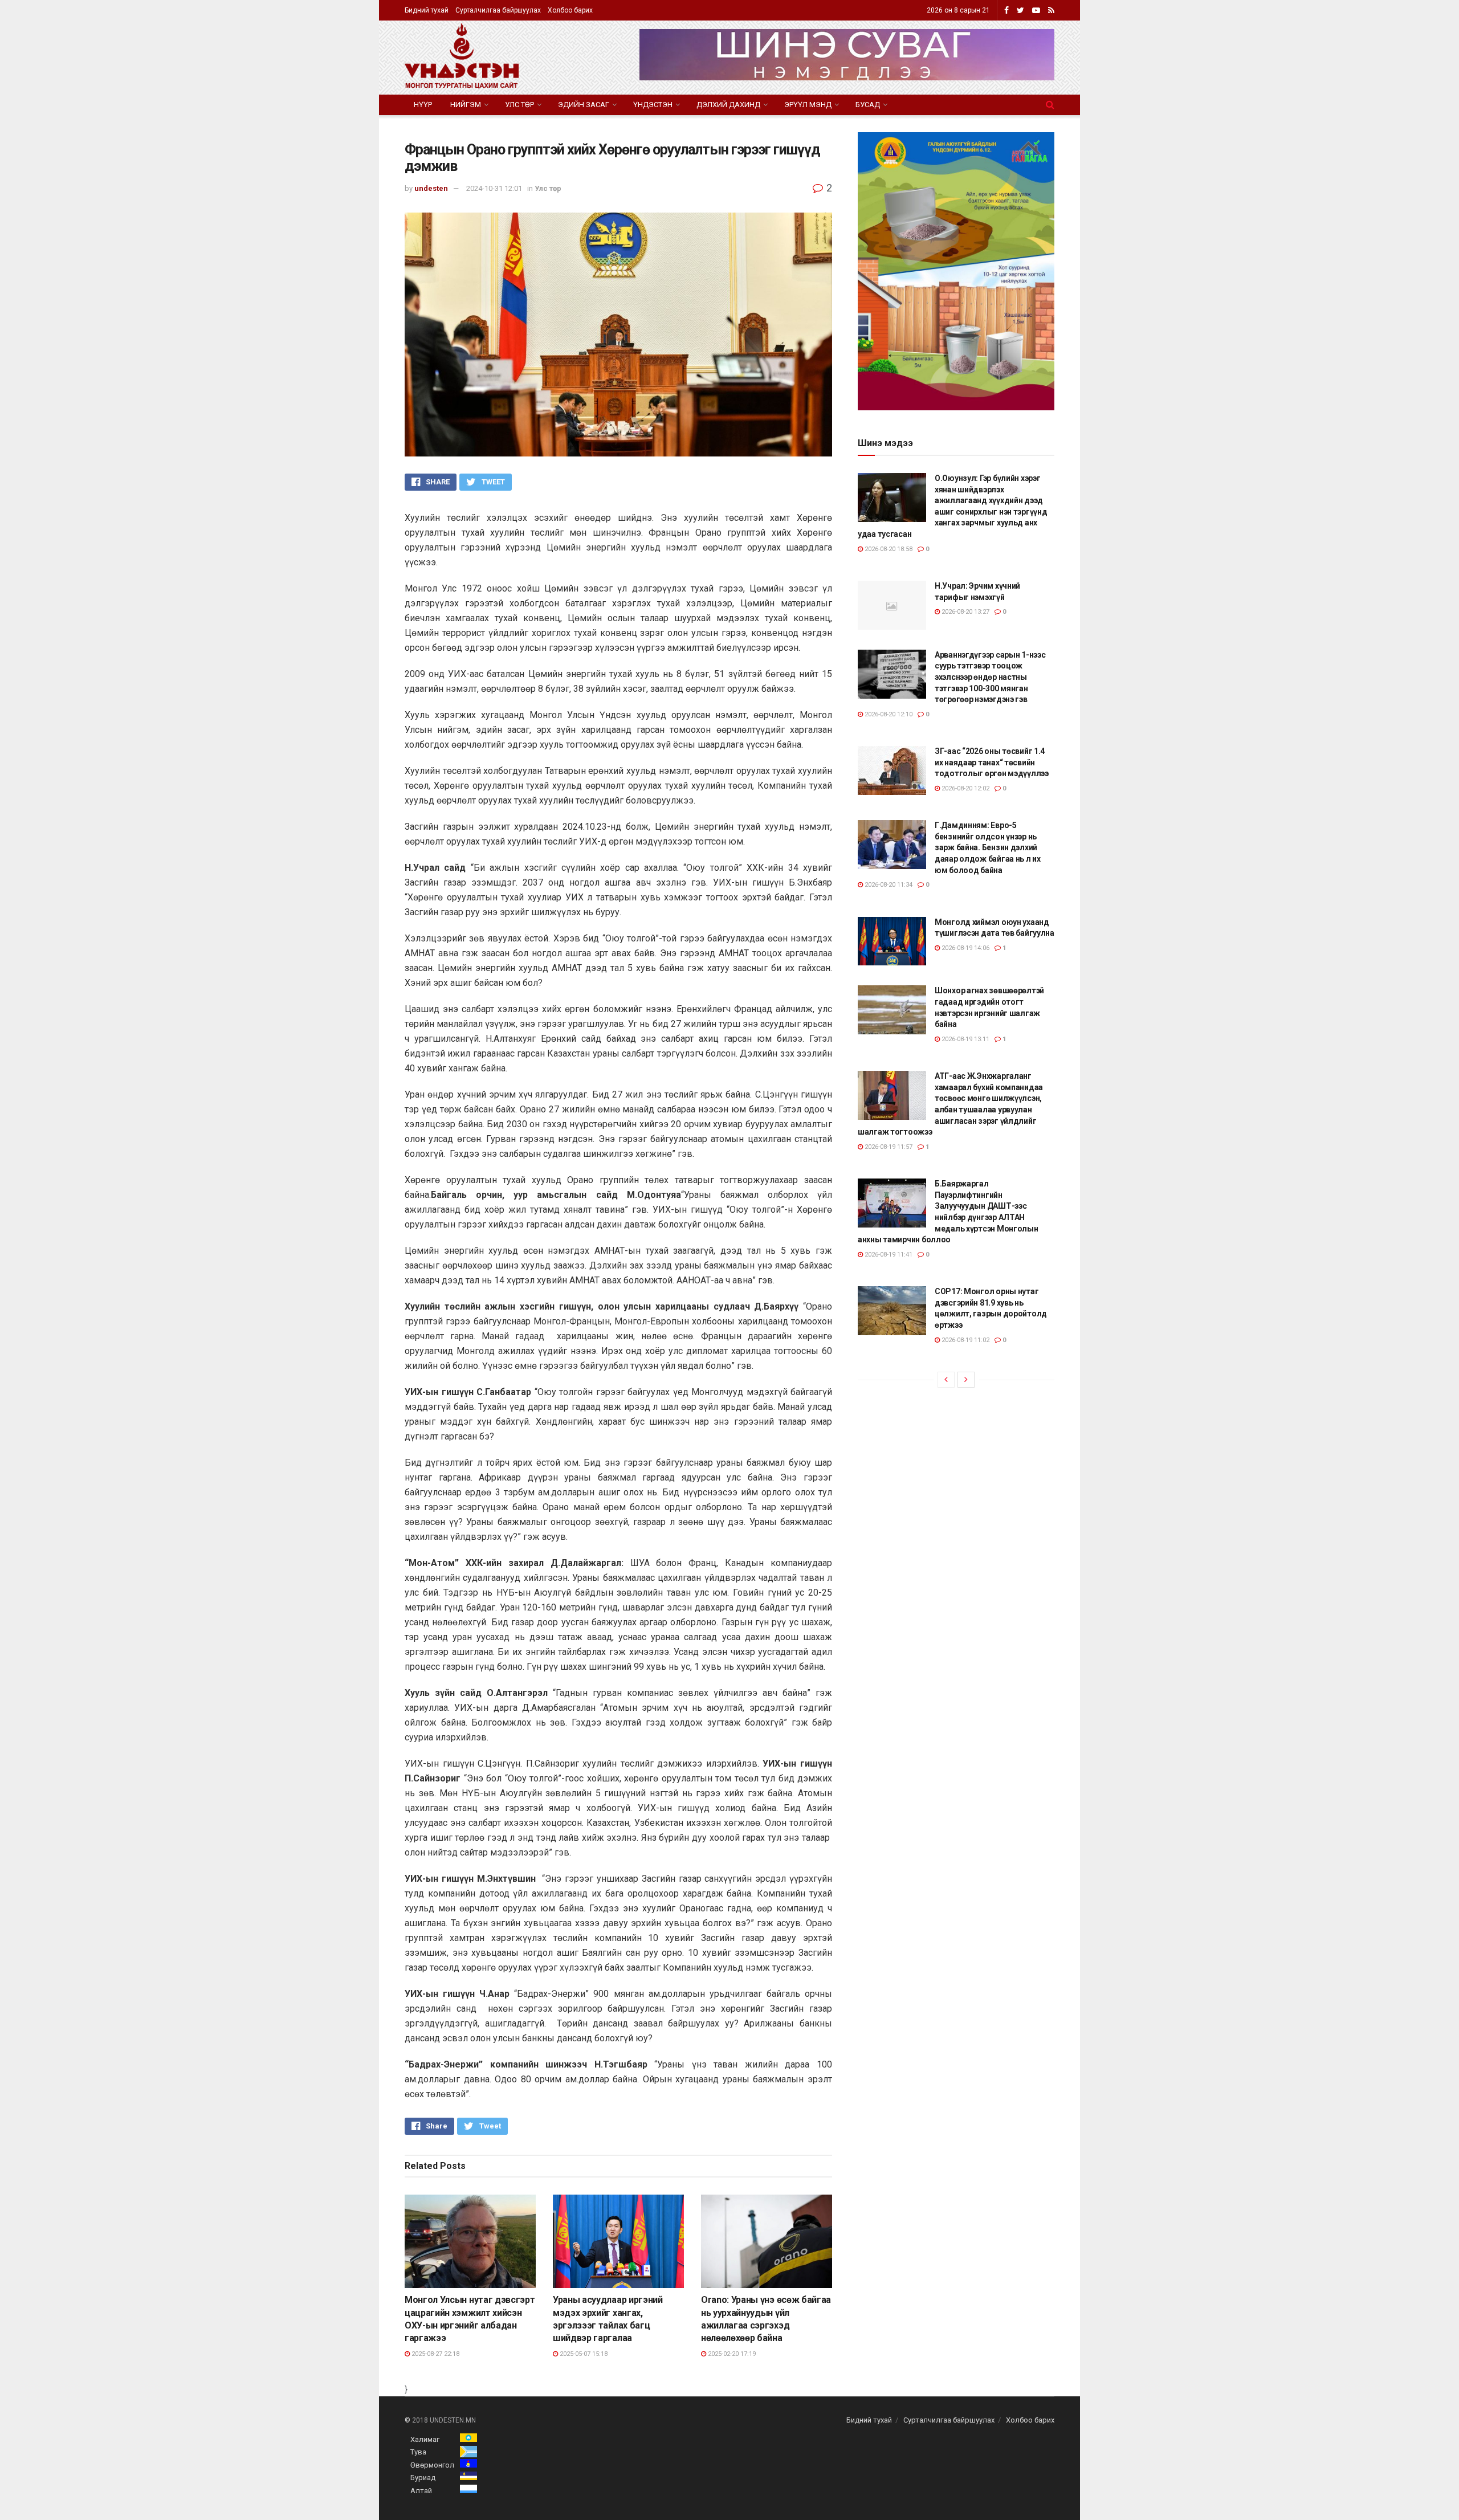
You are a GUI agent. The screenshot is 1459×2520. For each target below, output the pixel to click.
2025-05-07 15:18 (583, 2354)
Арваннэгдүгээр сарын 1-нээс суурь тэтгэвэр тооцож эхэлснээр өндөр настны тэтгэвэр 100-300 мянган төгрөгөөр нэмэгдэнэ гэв (990, 677)
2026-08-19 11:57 (888, 1147)
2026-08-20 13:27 (965, 612)
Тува (418, 2452)
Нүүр (423, 105)
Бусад (868, 105)
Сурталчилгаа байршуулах (498, 10)
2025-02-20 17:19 (731, 2354)
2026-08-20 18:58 (888, 549)
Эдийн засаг (584, 105)
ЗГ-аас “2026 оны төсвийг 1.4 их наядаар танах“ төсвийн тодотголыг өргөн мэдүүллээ (992, 762)
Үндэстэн (653, 105)
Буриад (423, 2478)
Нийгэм (466, 105)
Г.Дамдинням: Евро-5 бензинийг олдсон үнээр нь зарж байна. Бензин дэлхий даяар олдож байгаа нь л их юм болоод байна (988, 847)
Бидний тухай (427, 10)
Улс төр (519, 105)
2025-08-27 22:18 (435, 2354)
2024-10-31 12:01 (494, 188)
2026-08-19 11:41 (888, 1255)
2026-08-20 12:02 (965, 788)
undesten (431, 188)
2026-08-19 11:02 (965, 1340)
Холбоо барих (570, 10)
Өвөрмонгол (432, 2465)
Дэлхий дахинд (728, 105)
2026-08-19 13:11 (965, 1039)
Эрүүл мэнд (808, 105)
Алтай (421, 2491)
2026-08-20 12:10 (888, 714)
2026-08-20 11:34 (888, 885)
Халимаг (425, 2439)
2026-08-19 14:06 (965, 948)
